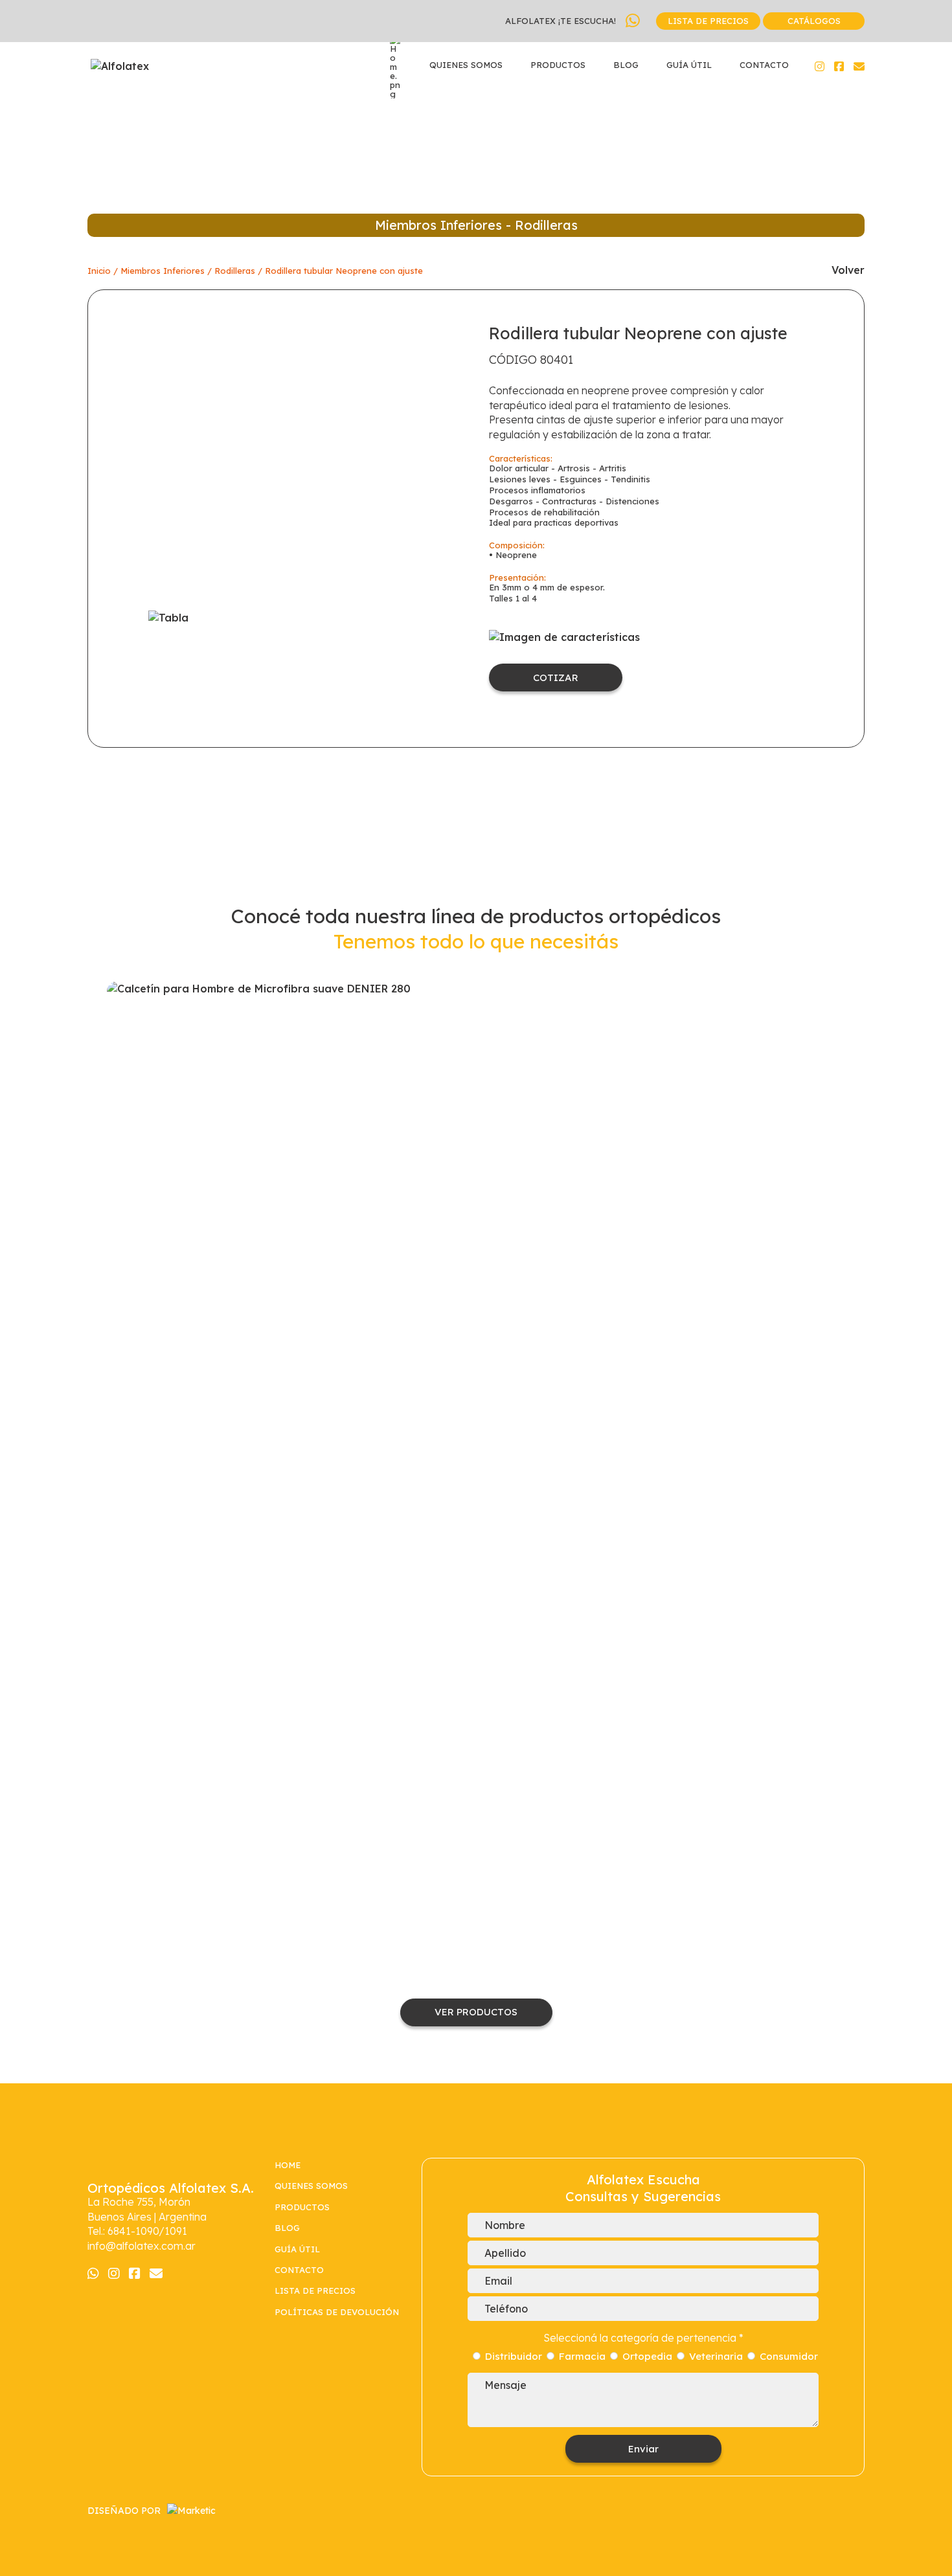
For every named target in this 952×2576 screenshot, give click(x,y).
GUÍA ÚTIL (689, 65)
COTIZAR (556, 678)
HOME (288, 2165)
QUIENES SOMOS (466, 65)
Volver (848, 270)
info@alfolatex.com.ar (142, 2246)
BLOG (626, 65)
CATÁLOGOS (814, 21)
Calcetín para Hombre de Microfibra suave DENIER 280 (476, 1466)
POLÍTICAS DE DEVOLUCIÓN (338, 2312)
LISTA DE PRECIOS (708, 21)
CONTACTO (764, 65)
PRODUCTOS (558, 65)
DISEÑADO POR (124, 2511)
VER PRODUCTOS (476, 2012)
